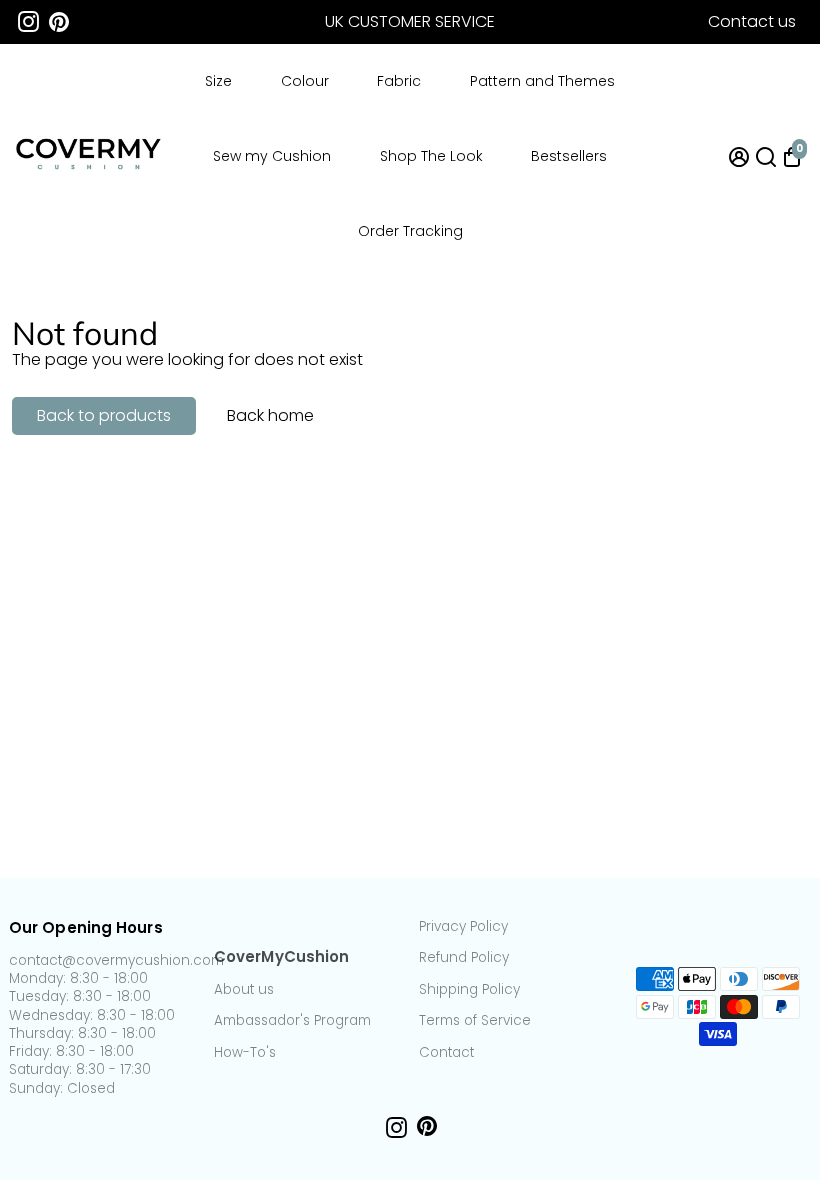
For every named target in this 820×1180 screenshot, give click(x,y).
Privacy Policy (463, 927)
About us (244, 990)
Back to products (104, 415)
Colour (305, 81)
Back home (270, 415)
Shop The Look (431, 156)
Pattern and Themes (542, 81)
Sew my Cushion (272, 156)
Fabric (399, 81)
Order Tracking (410, 231)
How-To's (245, 1053)
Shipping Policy (469, 990)
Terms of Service (475, 1021)
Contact (446, 1053)
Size (218, 81)
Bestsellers (569, 156)
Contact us (752, 21)
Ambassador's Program (292, 1021)
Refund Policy (464, 958)
